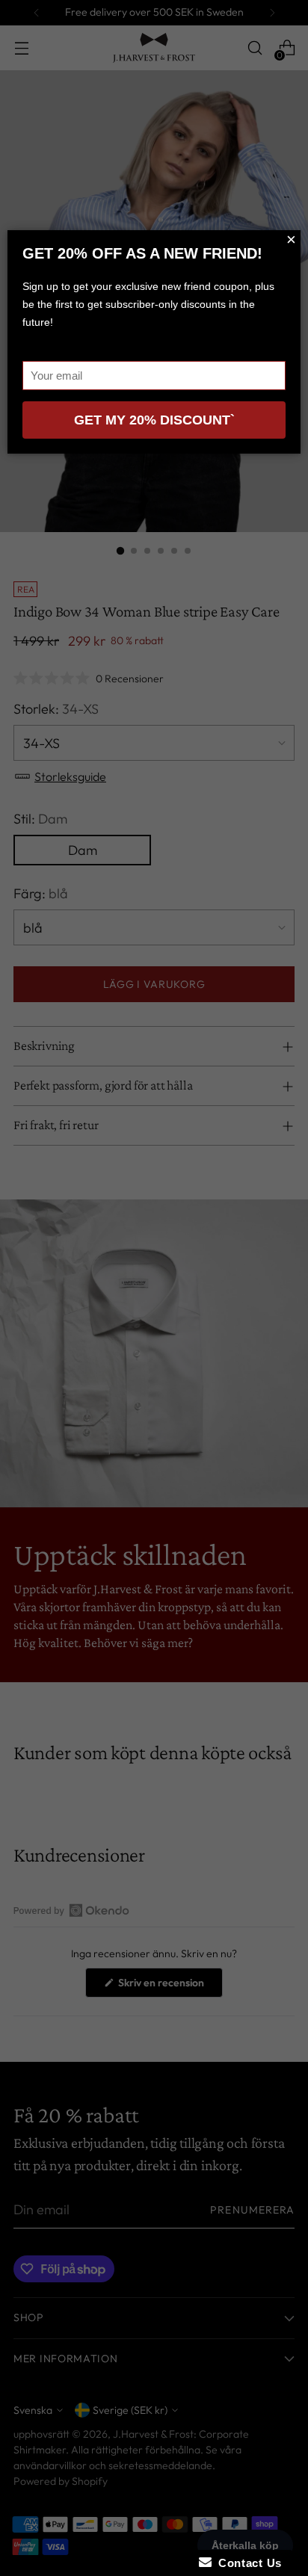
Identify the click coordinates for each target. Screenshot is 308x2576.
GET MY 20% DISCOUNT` (154, 420)
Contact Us (247, 2563)
